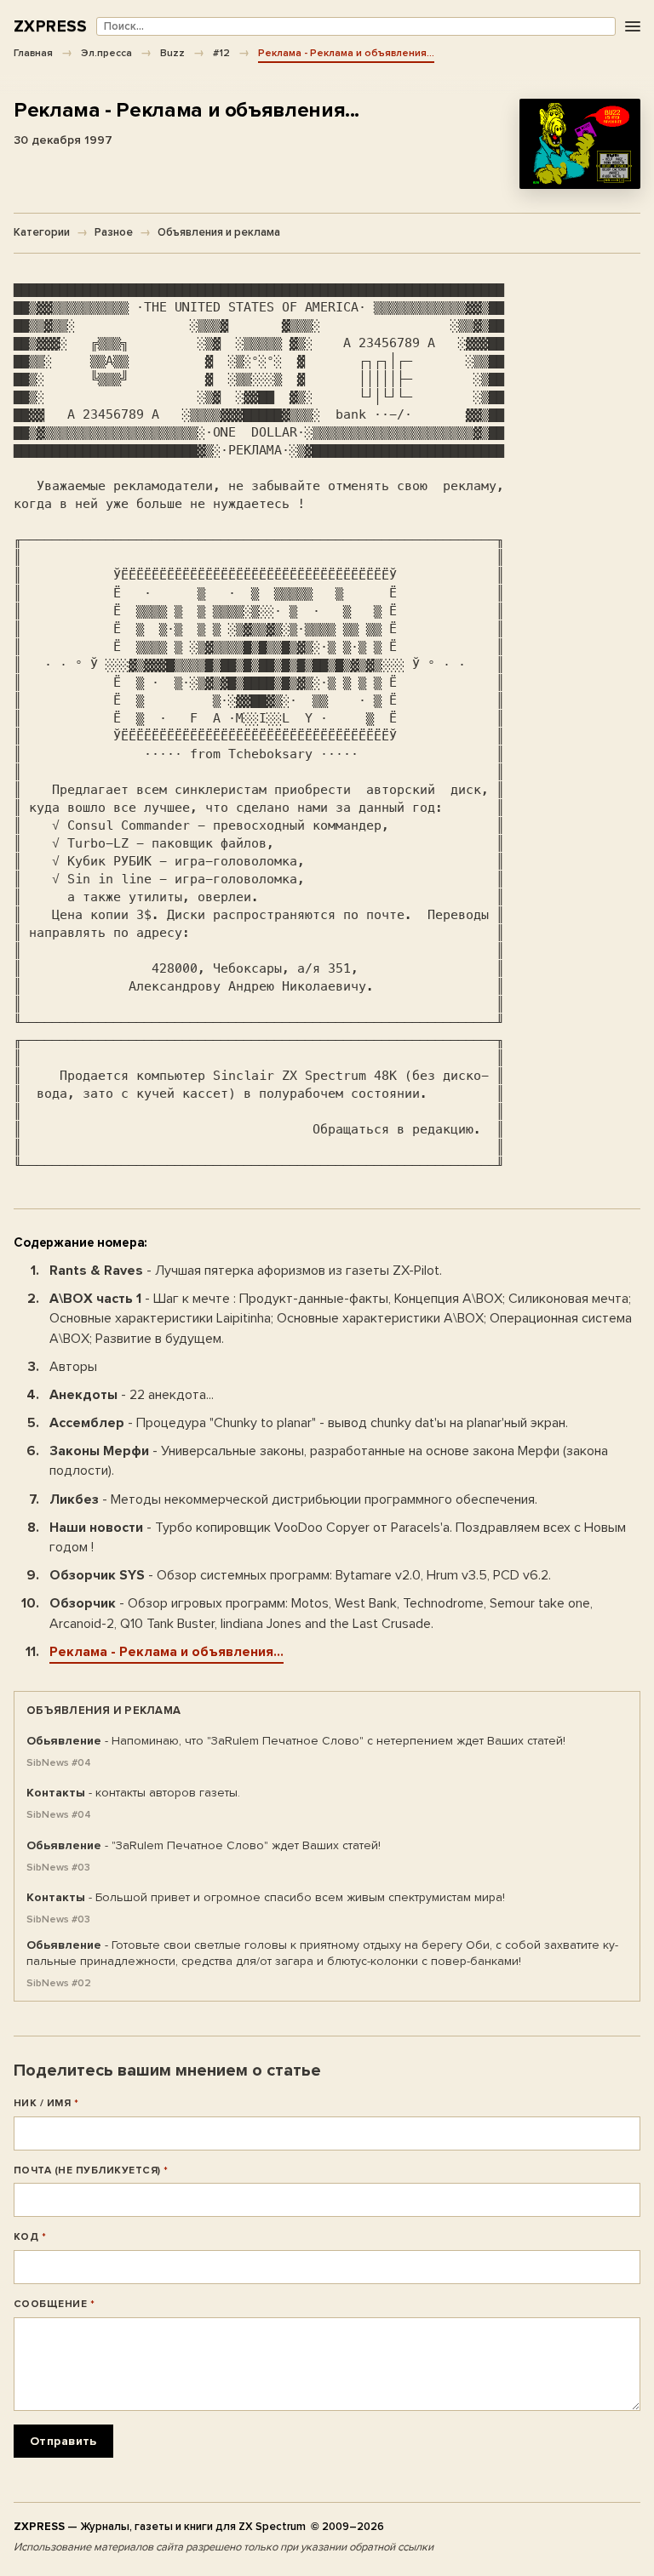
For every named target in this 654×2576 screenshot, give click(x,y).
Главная (33, 53)
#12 (221, 53)
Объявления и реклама (219, 232)
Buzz (172, 53)
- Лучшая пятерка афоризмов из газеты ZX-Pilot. (246, 1271)
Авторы (73, 1367)
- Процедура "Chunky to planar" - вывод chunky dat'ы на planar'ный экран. (309, 1423)
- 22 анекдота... (132, 1395)
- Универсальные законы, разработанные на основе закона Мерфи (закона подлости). (329, 1461)
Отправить (63, 2441)
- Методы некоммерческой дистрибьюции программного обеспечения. (293, 1499)
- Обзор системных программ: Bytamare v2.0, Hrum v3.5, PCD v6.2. (300, 1575)
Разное (114, 232)
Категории (42, 232)
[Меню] (632, 27)
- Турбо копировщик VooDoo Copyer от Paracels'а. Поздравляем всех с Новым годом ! (338, 1537)
